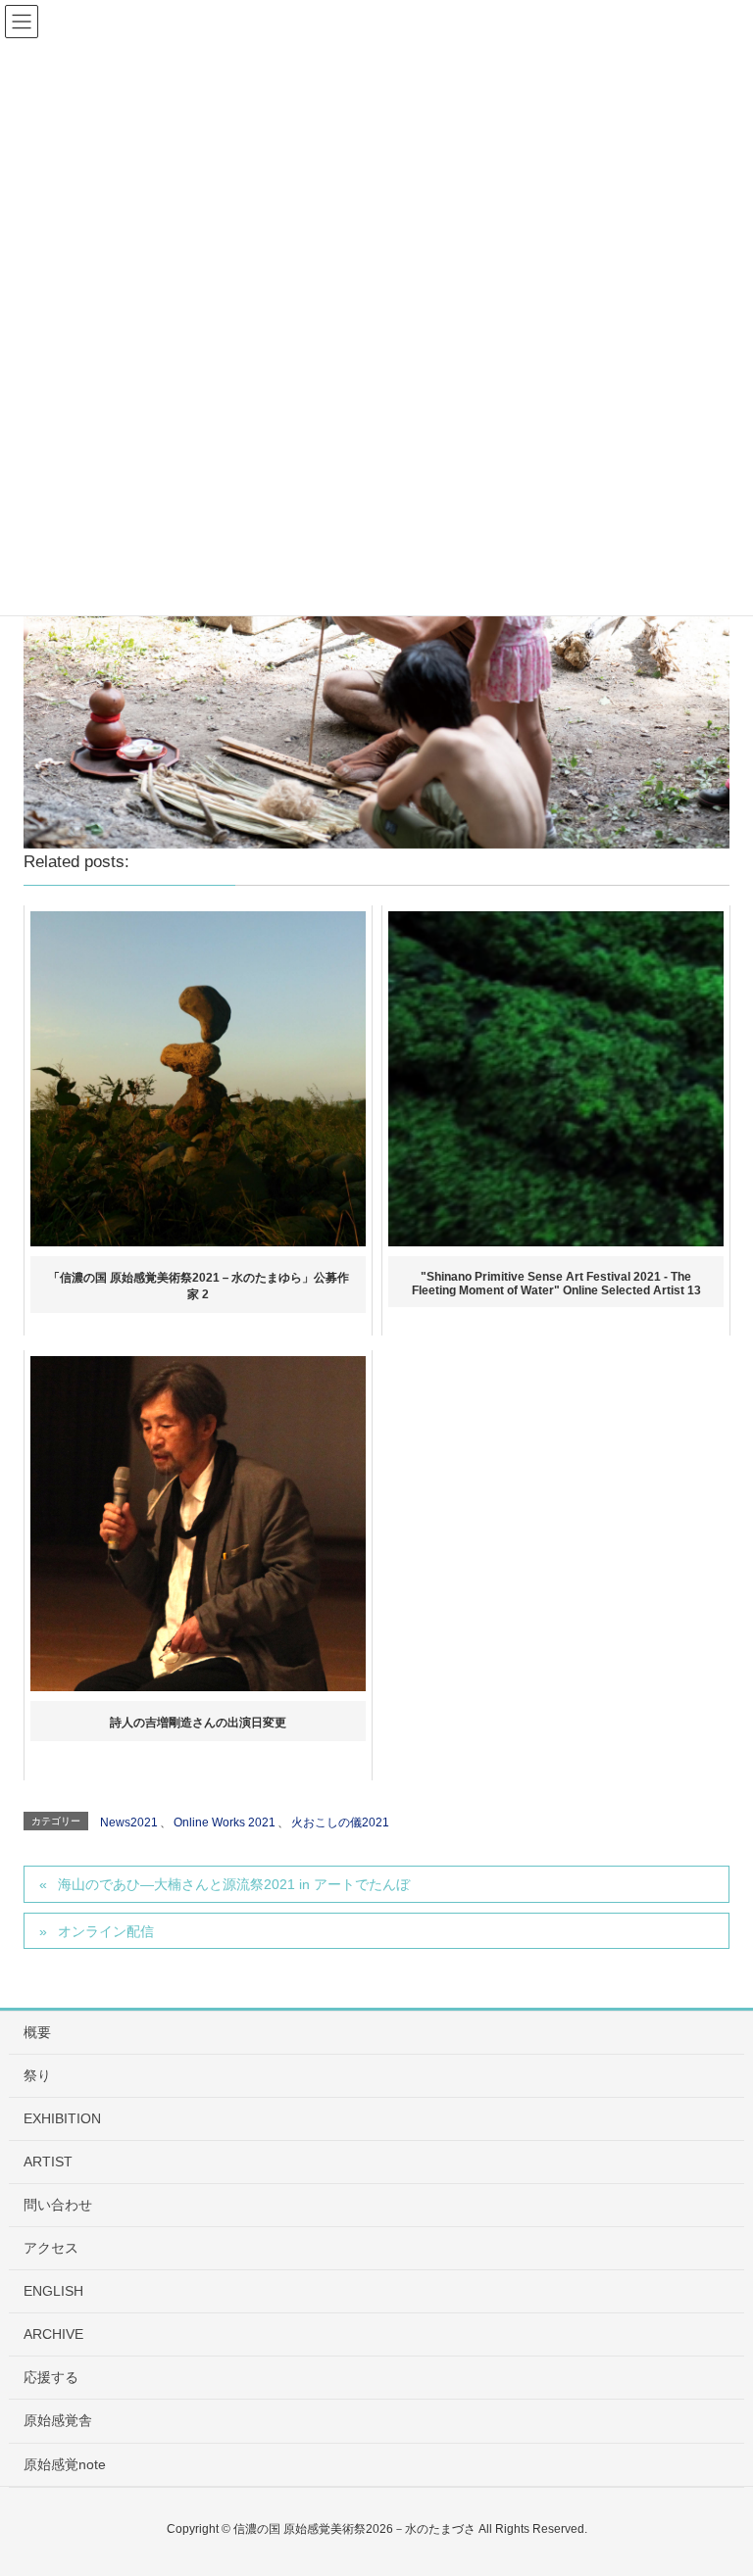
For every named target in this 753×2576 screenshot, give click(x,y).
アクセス (51, 2248)
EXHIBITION (62, 2118)
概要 (37, 2032)
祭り (37, 2075)
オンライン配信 (106, 1931)
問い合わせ (58, 2205)
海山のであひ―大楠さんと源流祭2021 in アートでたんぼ (234, 1884)
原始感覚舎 (58, 2420)
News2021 (129, 1823)
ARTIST (48, 2162)
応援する (51, 2377)
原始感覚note (65, 2464)
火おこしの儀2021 (340, 1823)
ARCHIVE (53, 2334)
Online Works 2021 (225, 1823)
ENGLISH (53, 2291)
